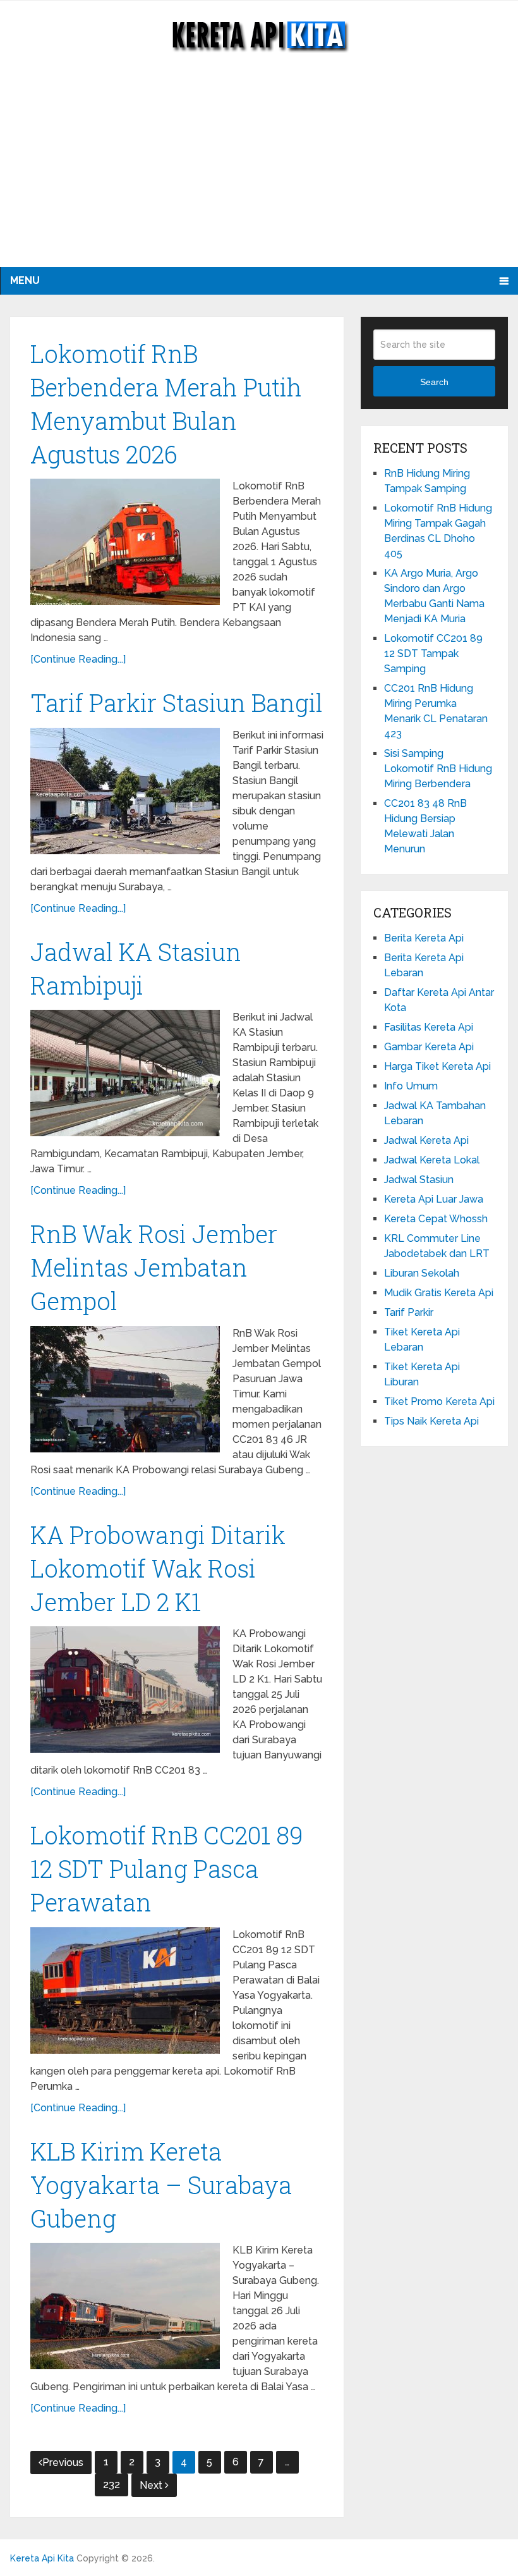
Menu (25, 280)
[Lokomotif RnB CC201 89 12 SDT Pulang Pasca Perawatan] (125, 1990)
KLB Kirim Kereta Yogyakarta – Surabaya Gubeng (161, 2185)
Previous (63, 2463)
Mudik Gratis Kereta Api (439, 1293)
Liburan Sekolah (422, 1273)
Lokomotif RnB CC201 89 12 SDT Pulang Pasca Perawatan (167, 1868)
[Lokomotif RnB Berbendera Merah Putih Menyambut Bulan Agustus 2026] (125, 542)
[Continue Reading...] (78, 659)
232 (111, 2485)
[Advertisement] (259, 172)
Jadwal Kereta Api (426, 1140)
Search (434, 382)
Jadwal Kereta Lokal (432, 1160)
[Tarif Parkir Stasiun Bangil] (125, 791)
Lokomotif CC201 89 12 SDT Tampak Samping (433, 653)
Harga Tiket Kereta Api (437, 1066)
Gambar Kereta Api (429, 1047)
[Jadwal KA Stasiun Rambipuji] (125, 1073)
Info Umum (411, 1086)
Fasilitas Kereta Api (429, 1027)
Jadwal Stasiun (419, 1180)
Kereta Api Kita (42, 2558)
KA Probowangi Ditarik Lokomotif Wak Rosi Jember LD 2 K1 (158, 1568)
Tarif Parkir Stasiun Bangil (177, 702)
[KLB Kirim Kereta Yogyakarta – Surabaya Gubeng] (125, 2306)
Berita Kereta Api (424, 938)
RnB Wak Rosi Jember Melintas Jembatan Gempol (154, 1267)
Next (152, 2485)
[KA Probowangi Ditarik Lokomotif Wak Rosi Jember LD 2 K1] (125, 1690)
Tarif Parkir (409, 1312)
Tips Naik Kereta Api (431, 1421)
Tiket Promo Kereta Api (439, 1401)
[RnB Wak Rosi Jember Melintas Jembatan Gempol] (125, 1389)
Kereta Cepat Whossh (436, 1219)
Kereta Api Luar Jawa (434, 1199)
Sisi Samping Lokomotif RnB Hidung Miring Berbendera (438, 769)
